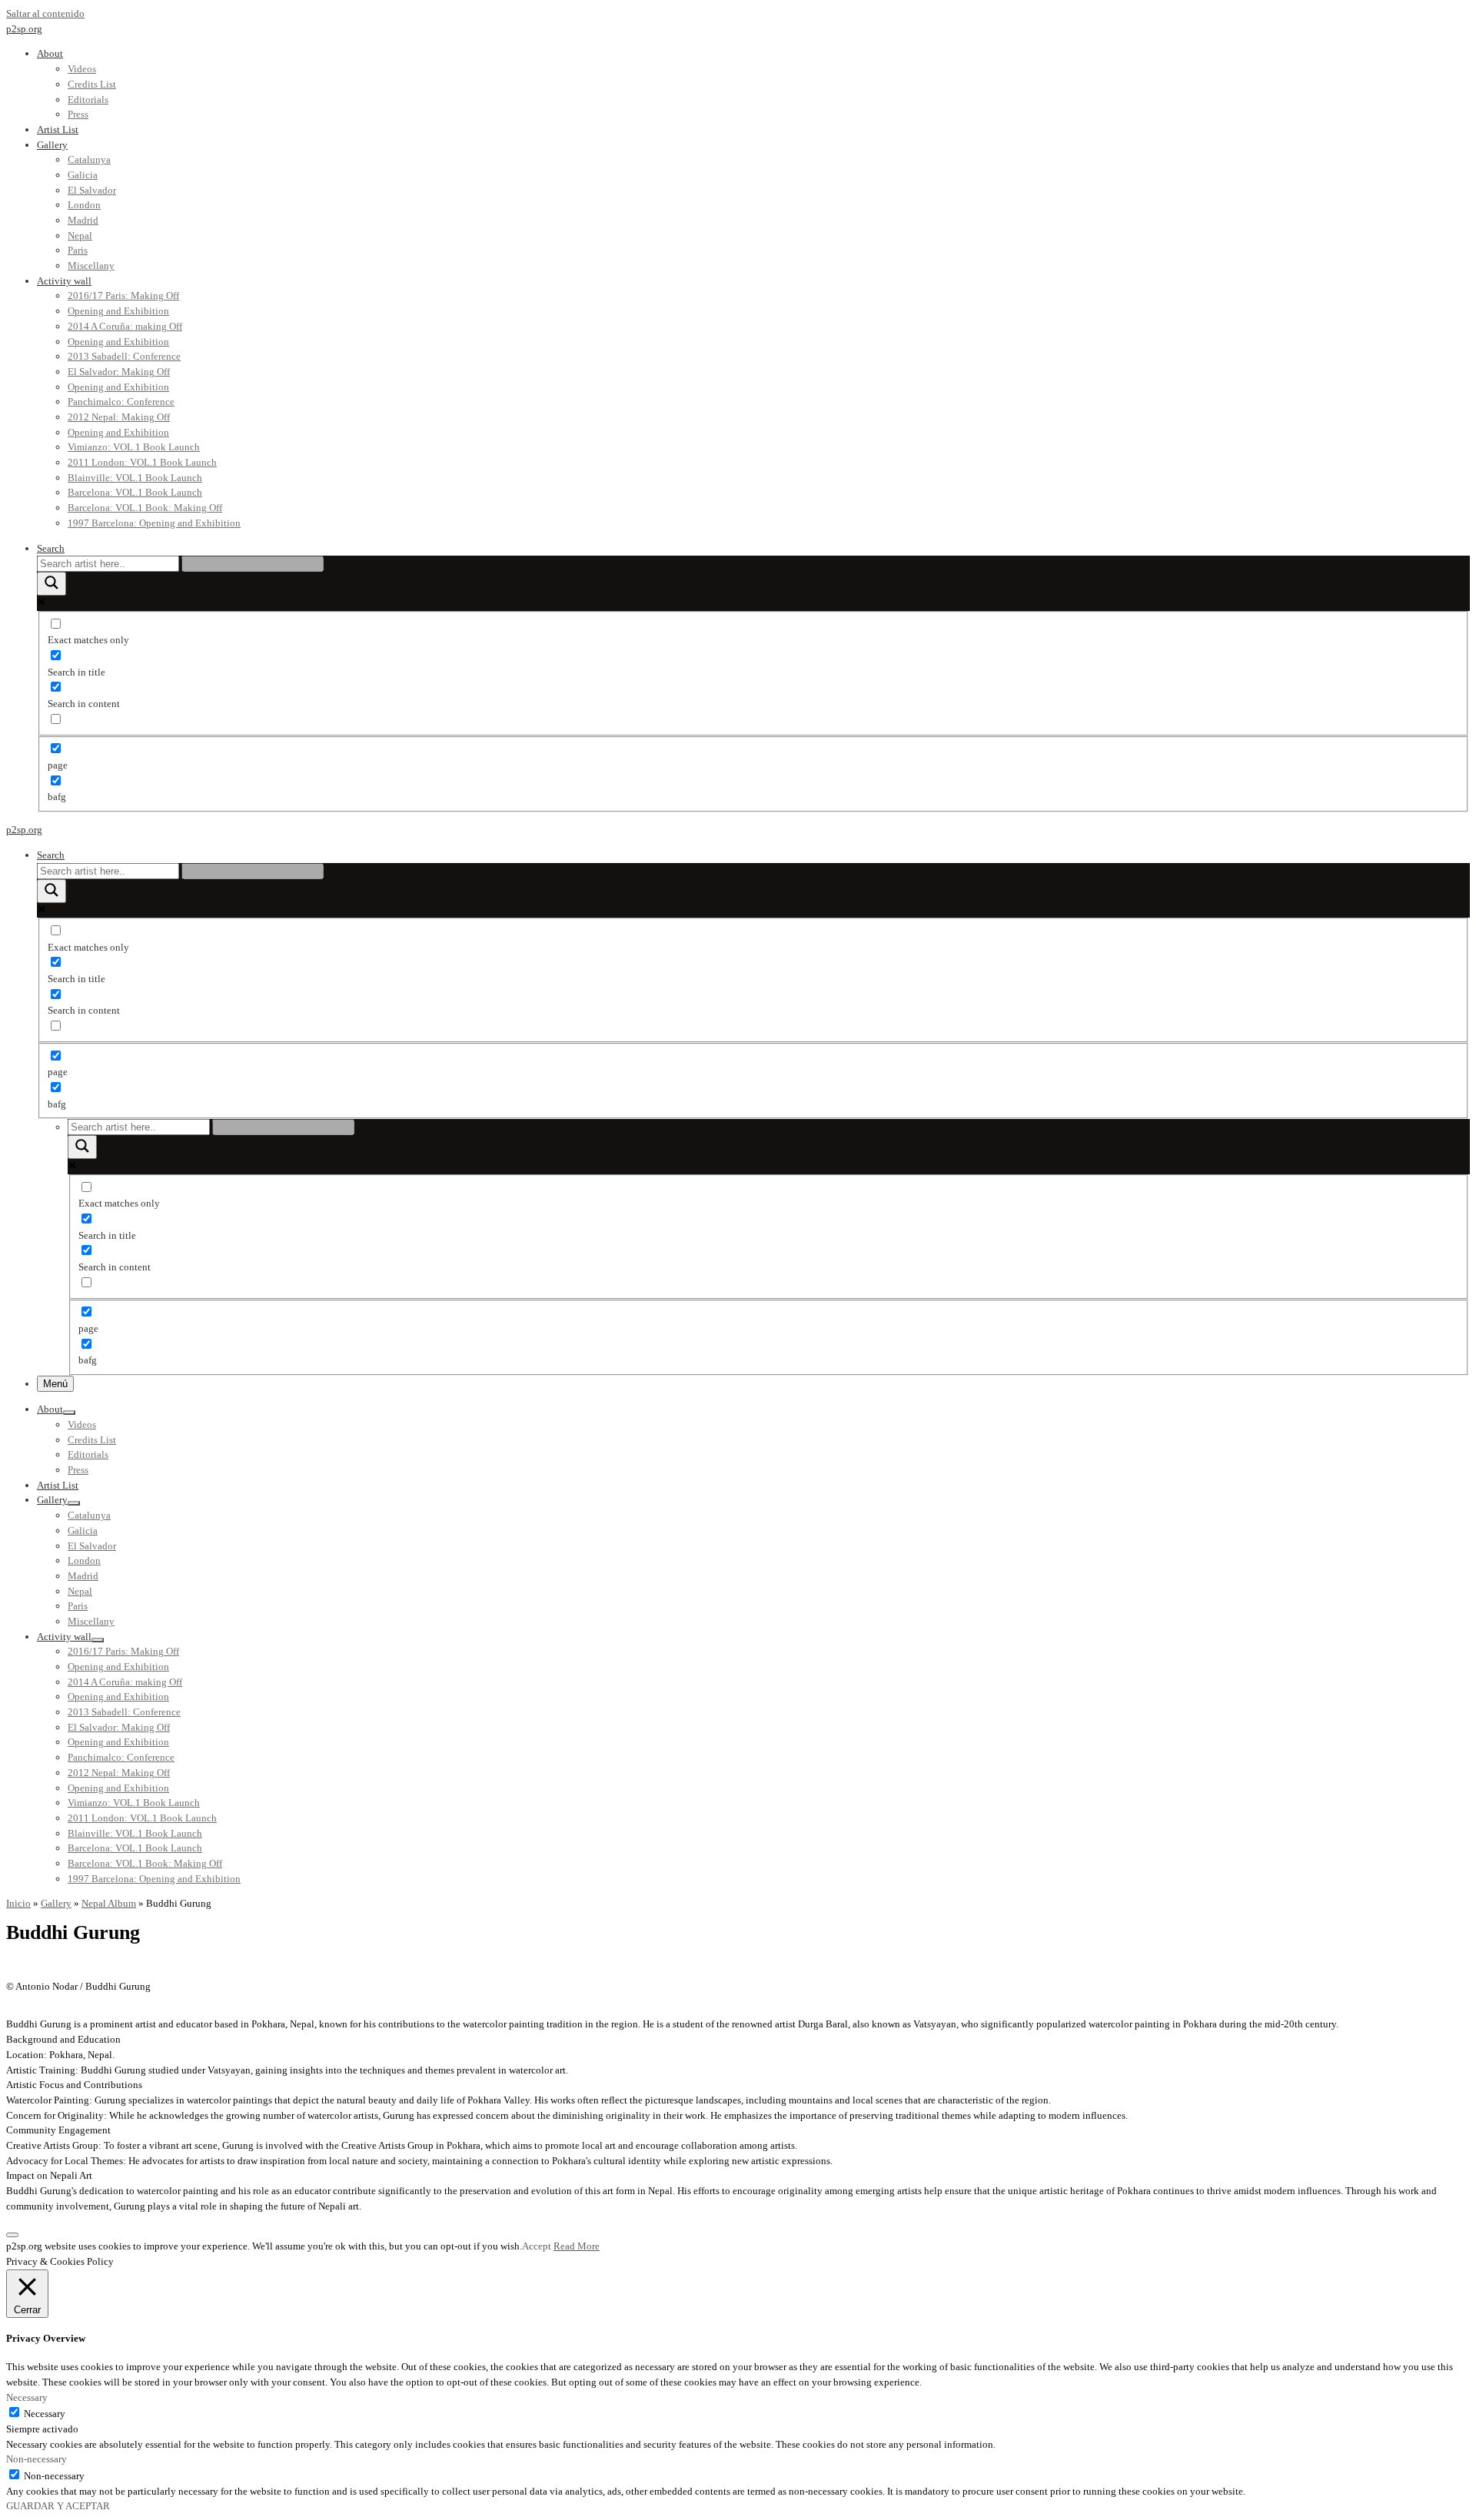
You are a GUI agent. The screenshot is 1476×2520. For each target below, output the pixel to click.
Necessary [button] (27, 2397)
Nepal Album (109, 1903)
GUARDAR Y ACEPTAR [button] (58, 2506)
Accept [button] (537, 2246)
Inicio (18, 1903)
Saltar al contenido (45, 13)
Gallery (56, 1903)
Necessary (45, 2414)
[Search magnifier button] (52, 584)
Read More (577, 2246)
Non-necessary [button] (37, 2459)
